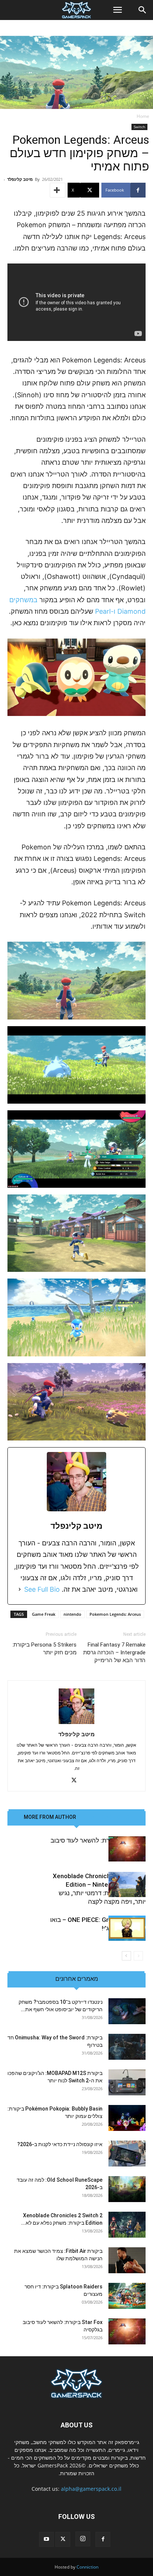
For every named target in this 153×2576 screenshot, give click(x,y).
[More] (58, 190)
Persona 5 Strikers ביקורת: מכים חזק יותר (44, 1649)
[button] (117, 10)
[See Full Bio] (20, 1589)
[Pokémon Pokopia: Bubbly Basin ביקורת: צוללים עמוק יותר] (127, 2118)
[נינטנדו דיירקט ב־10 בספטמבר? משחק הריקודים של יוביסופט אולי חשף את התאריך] (127, 2011)
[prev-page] (138, 1956)
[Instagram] (83, 2539)
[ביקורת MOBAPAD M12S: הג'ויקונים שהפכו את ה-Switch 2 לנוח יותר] (127, 2082)
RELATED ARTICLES (106, 1817)
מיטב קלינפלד (20, 179)
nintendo (72, 1614)
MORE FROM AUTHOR (50, 1817)
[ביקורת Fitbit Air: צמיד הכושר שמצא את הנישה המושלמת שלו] (127, 2260)
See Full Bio (42, 1589)
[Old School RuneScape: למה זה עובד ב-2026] (127, 2189)
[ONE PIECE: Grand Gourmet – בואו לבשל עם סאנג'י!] (127, 1928)
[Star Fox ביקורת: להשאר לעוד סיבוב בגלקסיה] (127, 1849)
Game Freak (44, 1614)
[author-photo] (76, 1724)
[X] (77, 1781)
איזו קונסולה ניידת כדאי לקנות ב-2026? (60, 2144)
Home (143, 116)
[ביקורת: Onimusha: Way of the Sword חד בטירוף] (127, 2047)
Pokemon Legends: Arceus (115, 1614)
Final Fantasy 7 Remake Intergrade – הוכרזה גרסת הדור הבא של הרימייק (114, 1652)
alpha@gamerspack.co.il (91, 2489)
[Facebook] (103, 2539)
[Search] (143, 10)
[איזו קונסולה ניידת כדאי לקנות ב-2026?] (127, 2154)
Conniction (87, 2567)
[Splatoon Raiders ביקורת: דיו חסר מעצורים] (127, 2296)
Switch (139, 127)
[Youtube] (46, 2539)
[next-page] (126, 1956)
